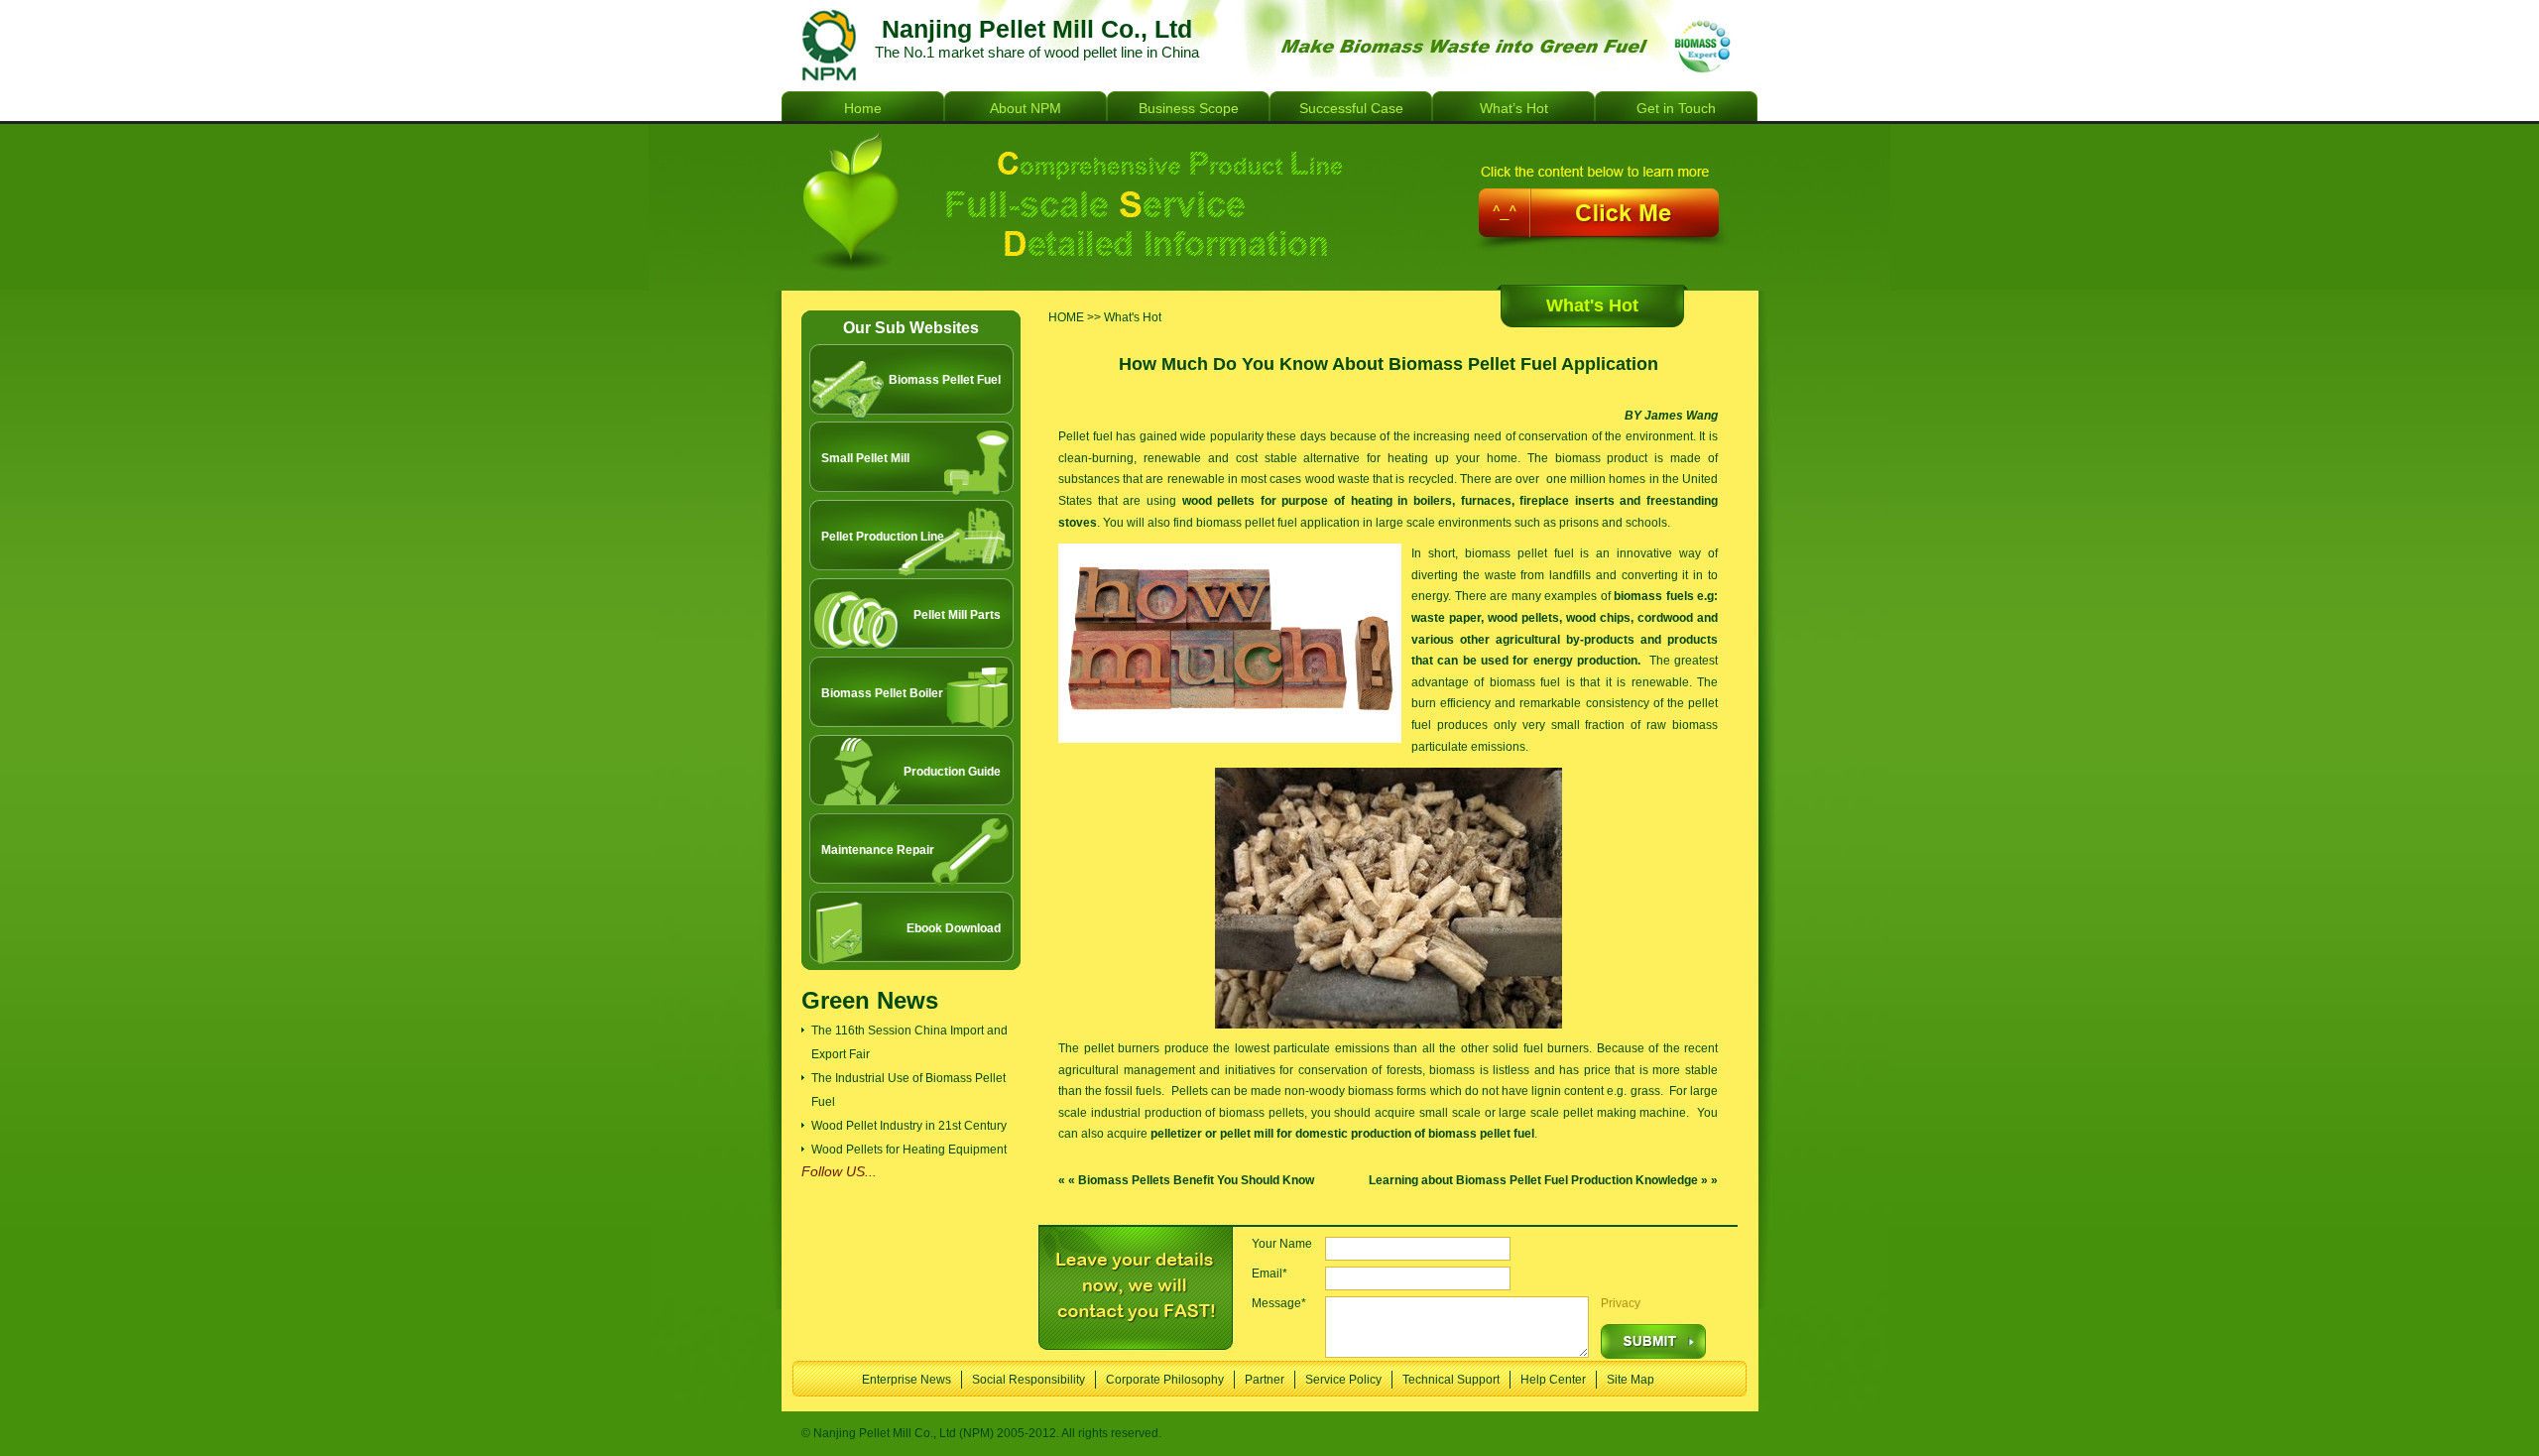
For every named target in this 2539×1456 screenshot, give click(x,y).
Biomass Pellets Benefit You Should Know (1196, 1180)
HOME (1066, 317)
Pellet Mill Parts (957, 615)
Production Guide (952, 772)
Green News (870, 1000)
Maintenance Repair (878, 850)
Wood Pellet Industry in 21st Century (909, 1126)
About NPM (1026, 108)
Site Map (1631, 1380)
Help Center (1553, 1380)
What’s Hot (1514, 108)
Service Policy (1343, 1380)
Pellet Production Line (883, 537)
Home (863, 108)
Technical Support (1451, 1380)
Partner (1265, 1380)
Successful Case (1351, 108)
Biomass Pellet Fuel (945, 380)
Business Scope (1189, 108)
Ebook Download (954, 928)
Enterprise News (907, 1380)
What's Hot (1592, 305)
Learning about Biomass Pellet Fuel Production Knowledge (1533, 1180)
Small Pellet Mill (865, 458)
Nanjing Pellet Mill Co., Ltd (827, 46)
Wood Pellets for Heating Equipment (909, 1150)
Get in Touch (1676, 108)
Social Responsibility (1028, 1380)
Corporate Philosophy (1165, 1380)
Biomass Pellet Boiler (882, 693)
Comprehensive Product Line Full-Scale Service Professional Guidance (1269, 207)
